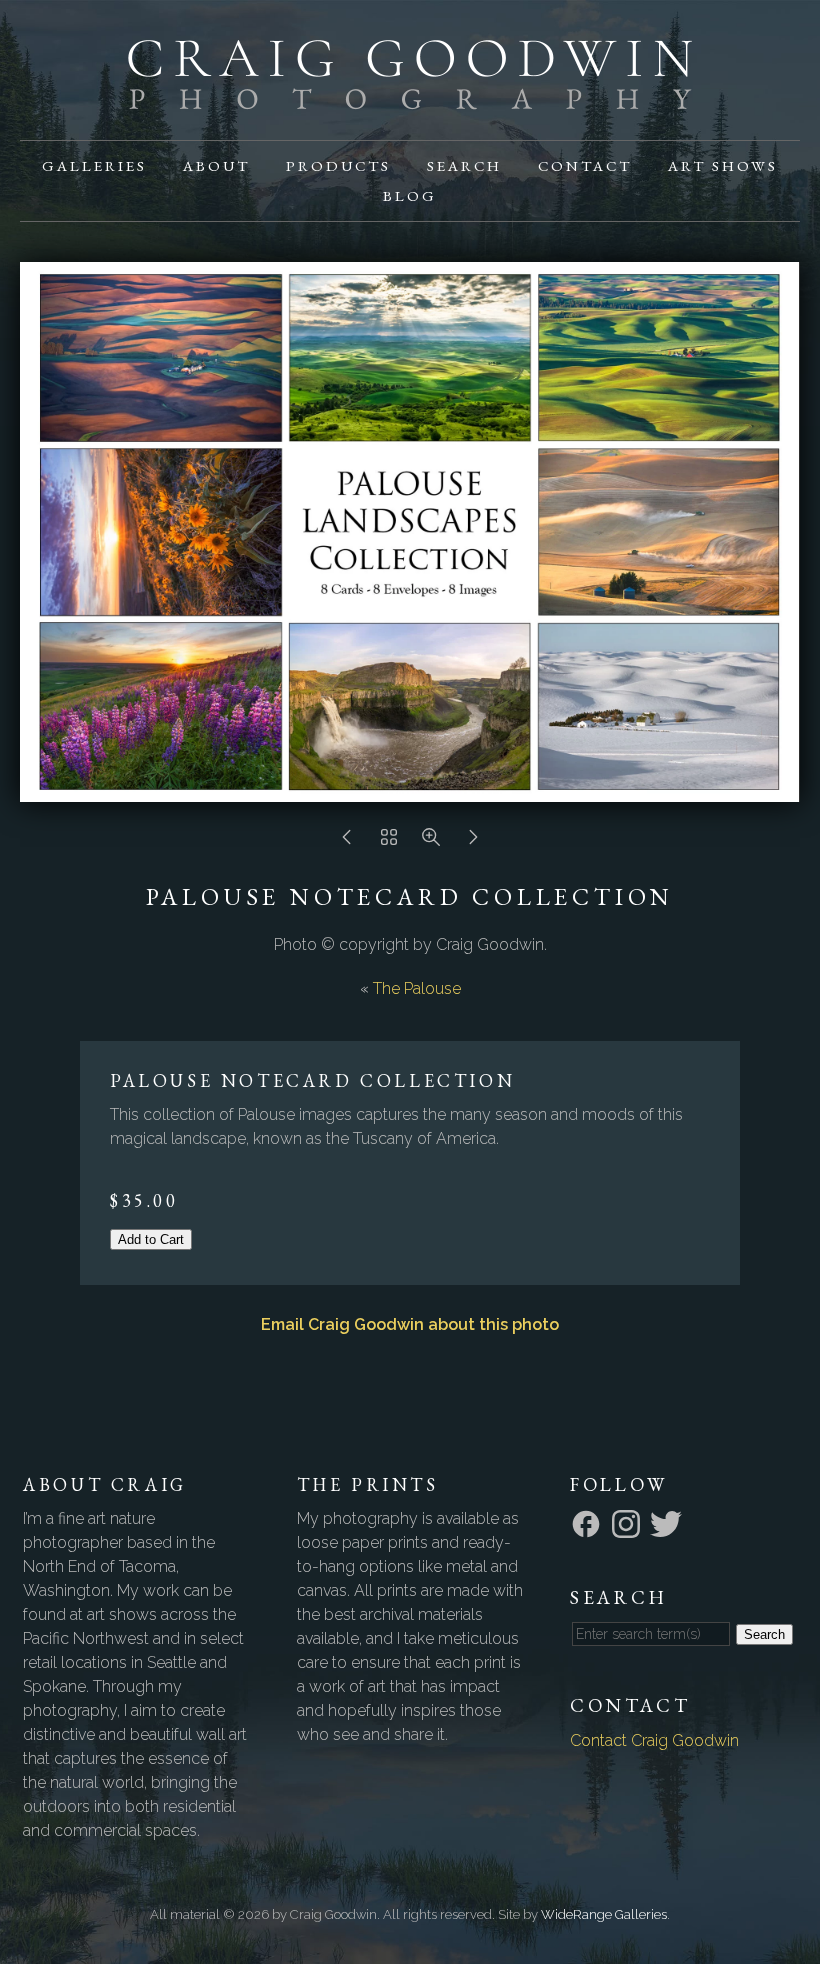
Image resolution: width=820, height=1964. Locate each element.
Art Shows (723, 165)
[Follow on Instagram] (629, 1522)
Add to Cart (151, 1239)
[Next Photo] (473, 842)
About (216, 165)
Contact (585, 165)
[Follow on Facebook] (589, 1522)
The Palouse (417, 988)
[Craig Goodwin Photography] (410, 97)
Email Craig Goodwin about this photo (410, 1324)
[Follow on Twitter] (669, 1522)
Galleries (94, 165)
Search (464, 165)
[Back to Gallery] (389, 842)
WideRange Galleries (604, 1914)
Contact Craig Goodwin (654, 1740)
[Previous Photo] (347, 842)
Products (338, 165)
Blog (410, 195)
